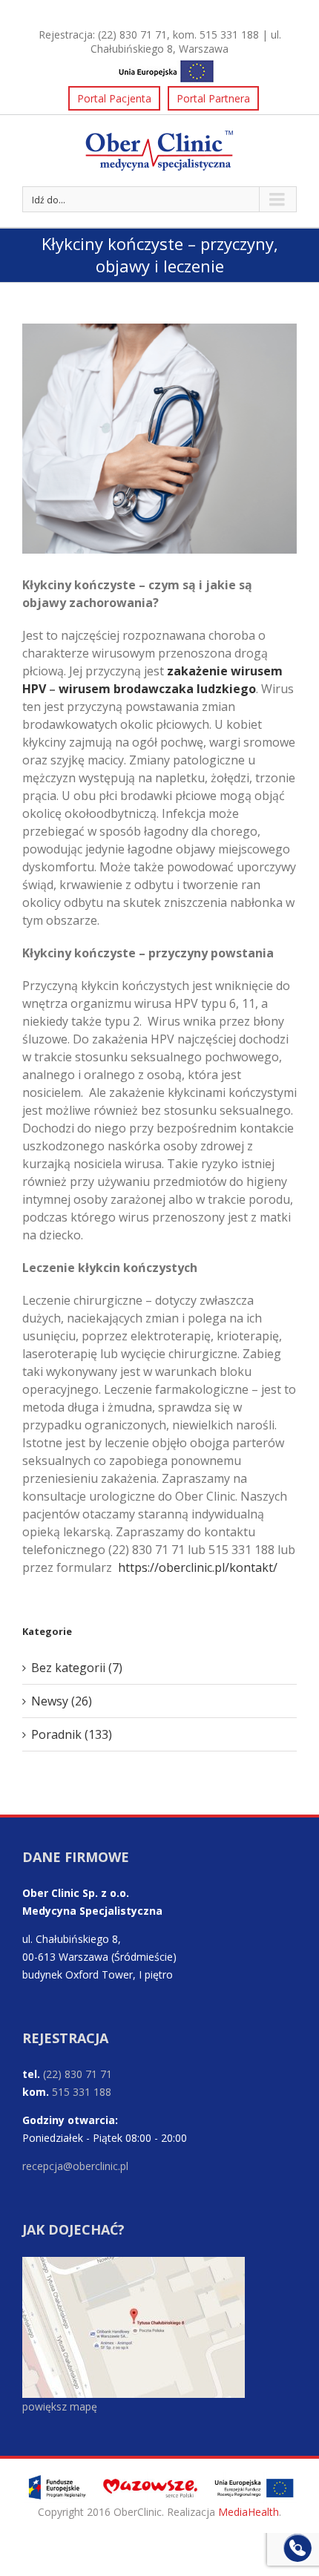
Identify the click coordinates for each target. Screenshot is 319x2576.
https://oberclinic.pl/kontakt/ (198, 1567)
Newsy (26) (62, 1701)
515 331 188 (229, 35)
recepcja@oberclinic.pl (75, 2166)
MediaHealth (249, 2512)
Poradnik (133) (72, 1734)
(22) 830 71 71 (132, 35)
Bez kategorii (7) (77, 1668)
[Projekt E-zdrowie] (159, 69)
